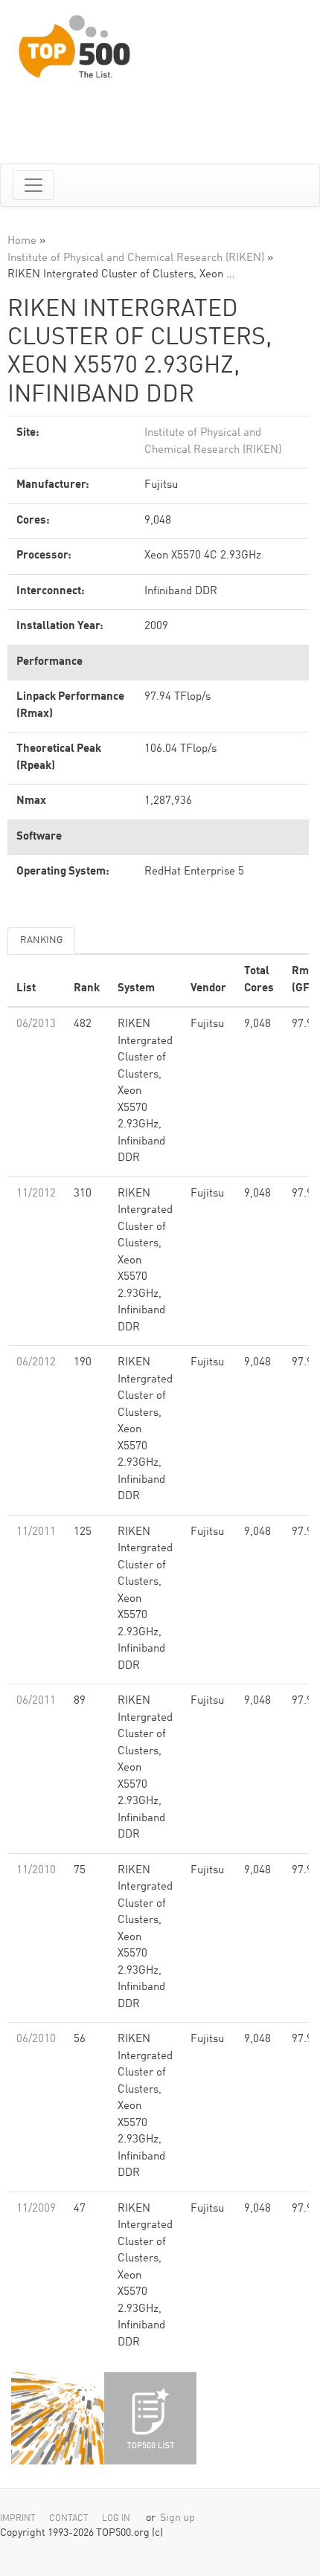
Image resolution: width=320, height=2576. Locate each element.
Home (22, 241)
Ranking (41, 940)
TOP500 (57, 2418)
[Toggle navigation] (33, 185)
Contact (69, 2519)
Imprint (18, 2519)
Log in (116, 2519)
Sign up (177, 2518)
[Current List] (150, 2418)
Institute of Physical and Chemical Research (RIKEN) (136, 258)
